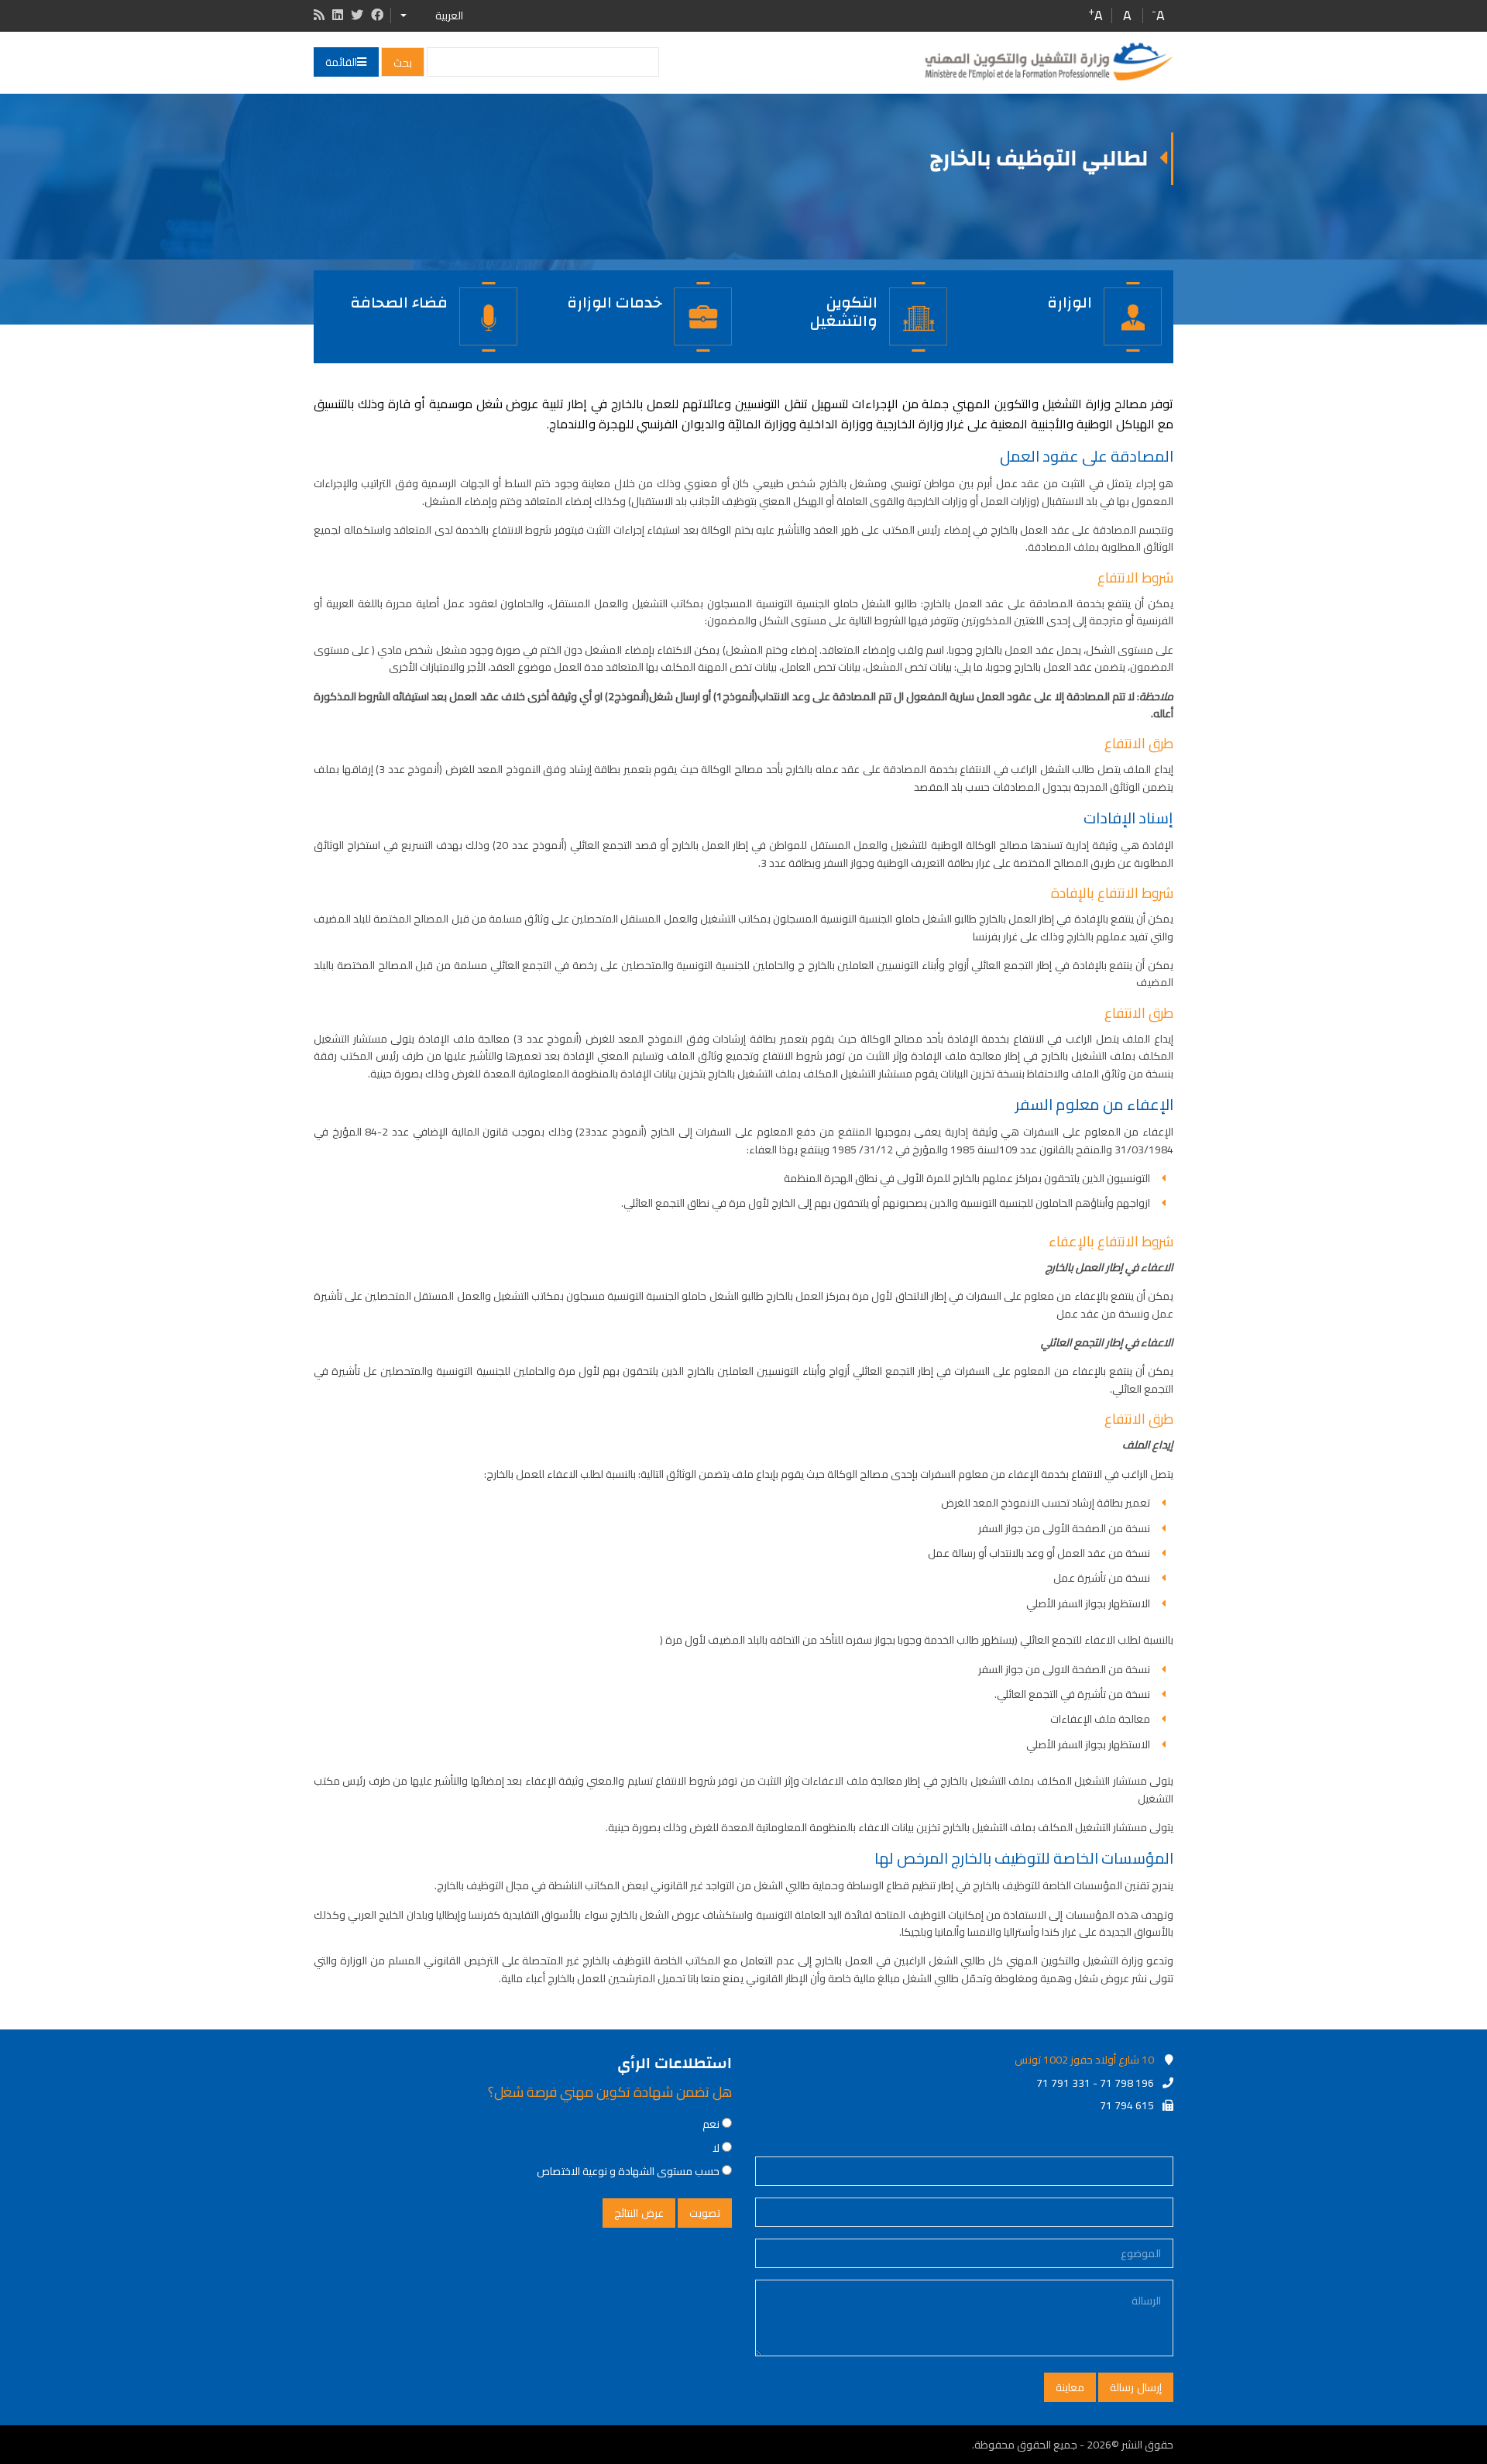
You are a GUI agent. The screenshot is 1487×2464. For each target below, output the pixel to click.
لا (716, 2148)
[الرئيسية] (1048, 62)
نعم (711, 2124)
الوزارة (1070, 302)
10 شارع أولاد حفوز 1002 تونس (1084, 2060)
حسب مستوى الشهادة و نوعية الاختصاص (628, 2171)
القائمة (341, 62)
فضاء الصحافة (399, 302)
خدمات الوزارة (615, 302)
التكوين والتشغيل (844, 310)
